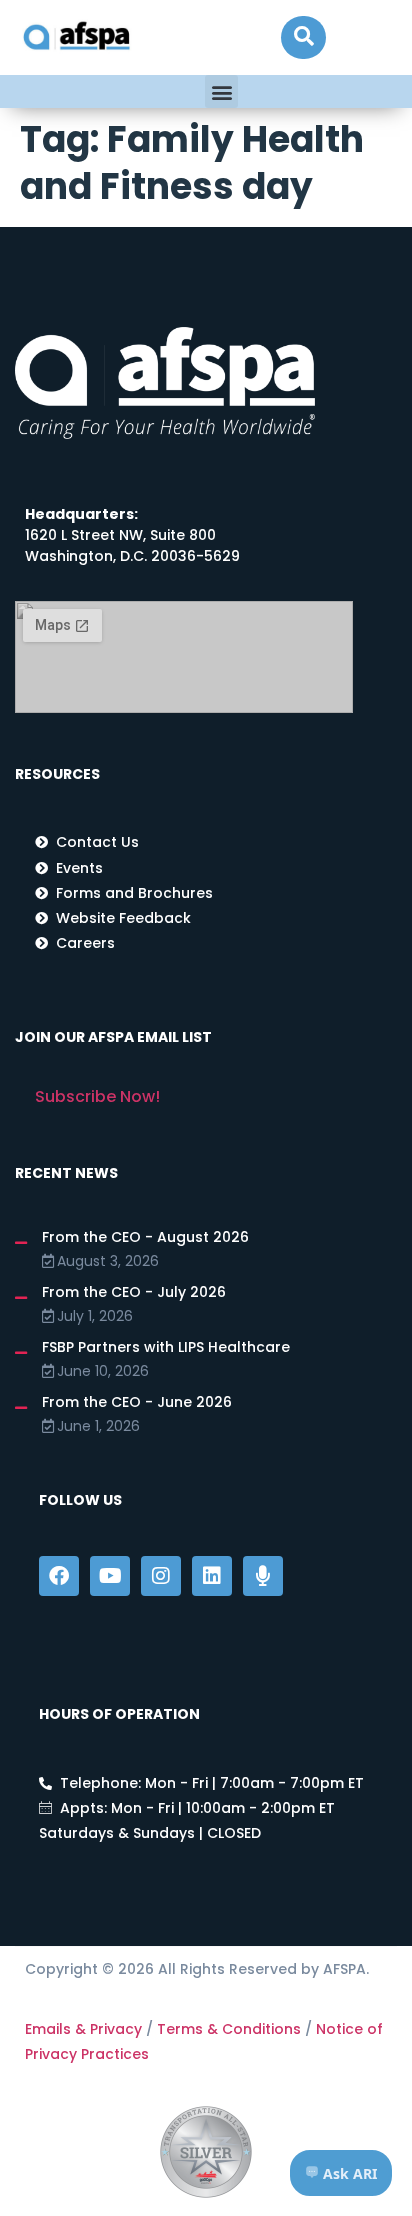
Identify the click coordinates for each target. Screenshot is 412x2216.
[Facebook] (59, 1576)
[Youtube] (110, 1576)
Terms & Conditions (229, 2029)
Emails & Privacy (83, 2029)
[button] (303, 37)
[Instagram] (161, 1576)
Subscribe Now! (97, 1096)
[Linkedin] (212, 1576)
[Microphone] (263, 1576)
